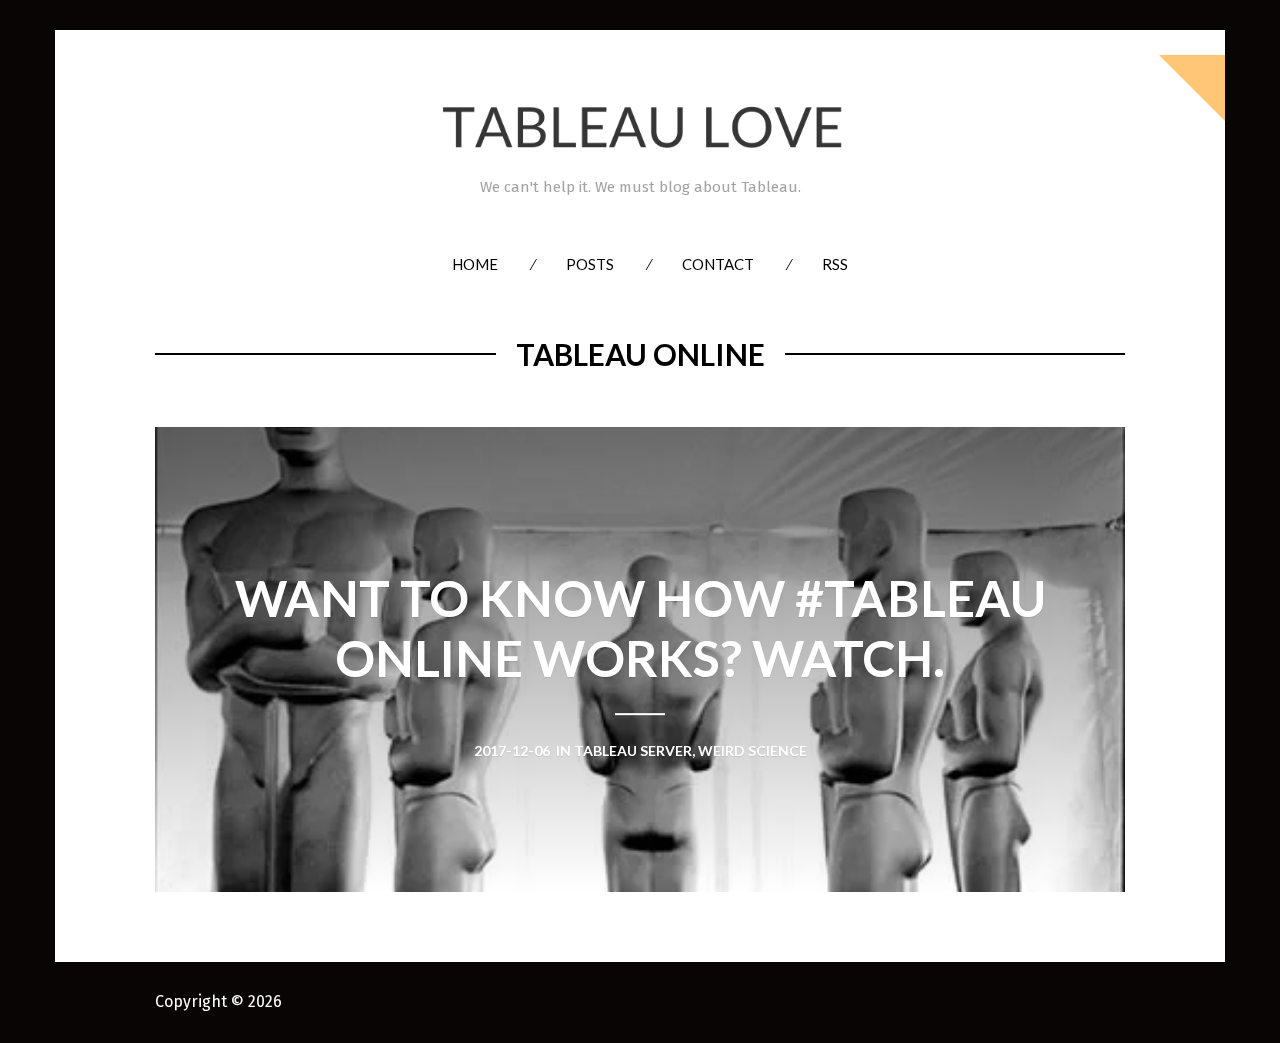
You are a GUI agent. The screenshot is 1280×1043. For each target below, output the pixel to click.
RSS (835, 264)
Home (475, 264)
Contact (718, 264)
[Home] (640, 127)
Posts (590, 264)
